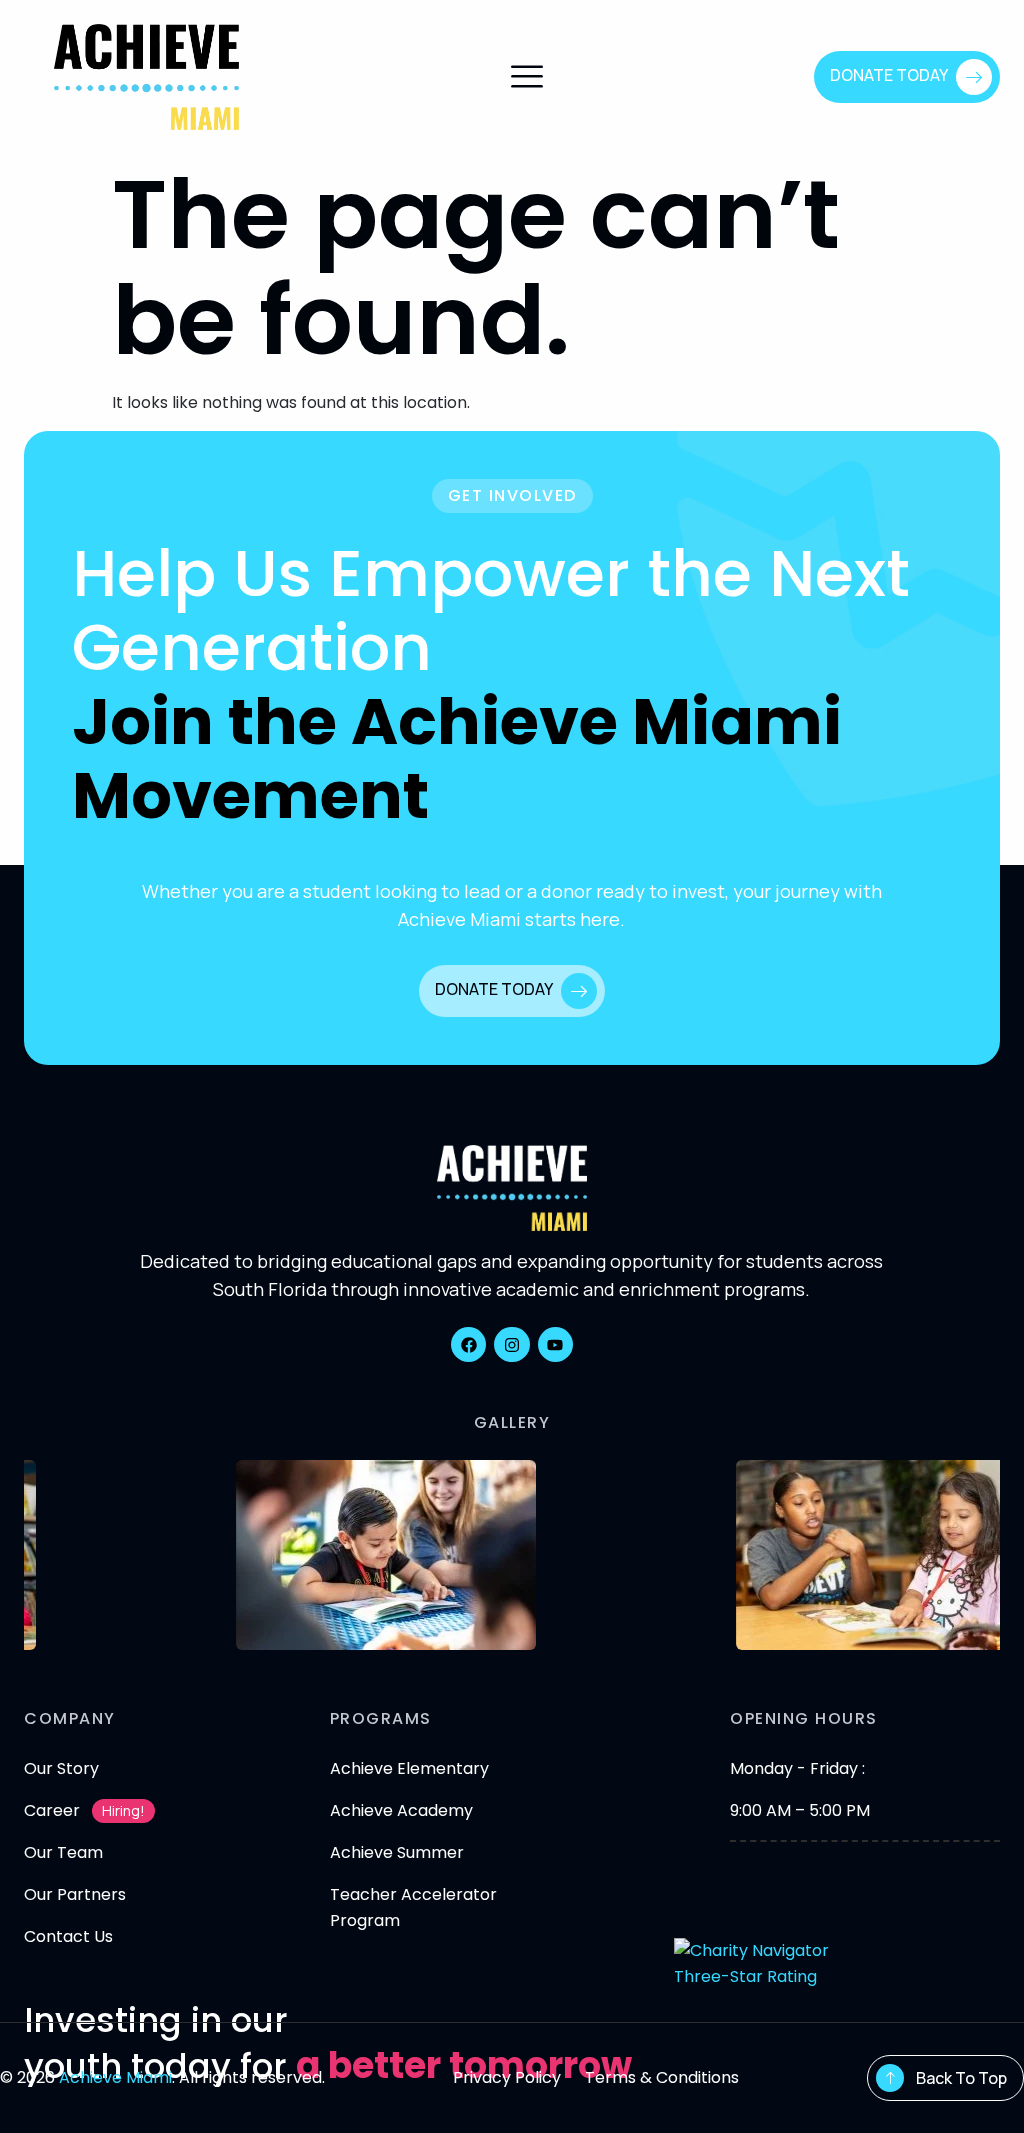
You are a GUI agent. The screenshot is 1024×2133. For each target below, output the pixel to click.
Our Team (63, 1852)
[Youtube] (555, 1344)
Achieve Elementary (409, 1768)
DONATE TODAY (889, 75)
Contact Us (68, 1936)
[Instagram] (511, 1344)
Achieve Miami (115, 2077)
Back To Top (961, 2078)
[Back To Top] (890, 2078)
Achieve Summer (397, 1852)
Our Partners (75, 1894)
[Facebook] (468, 1344)
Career (52, 1810)
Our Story (61, 1768)
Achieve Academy (401, 1810)
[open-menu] (527, 78)
